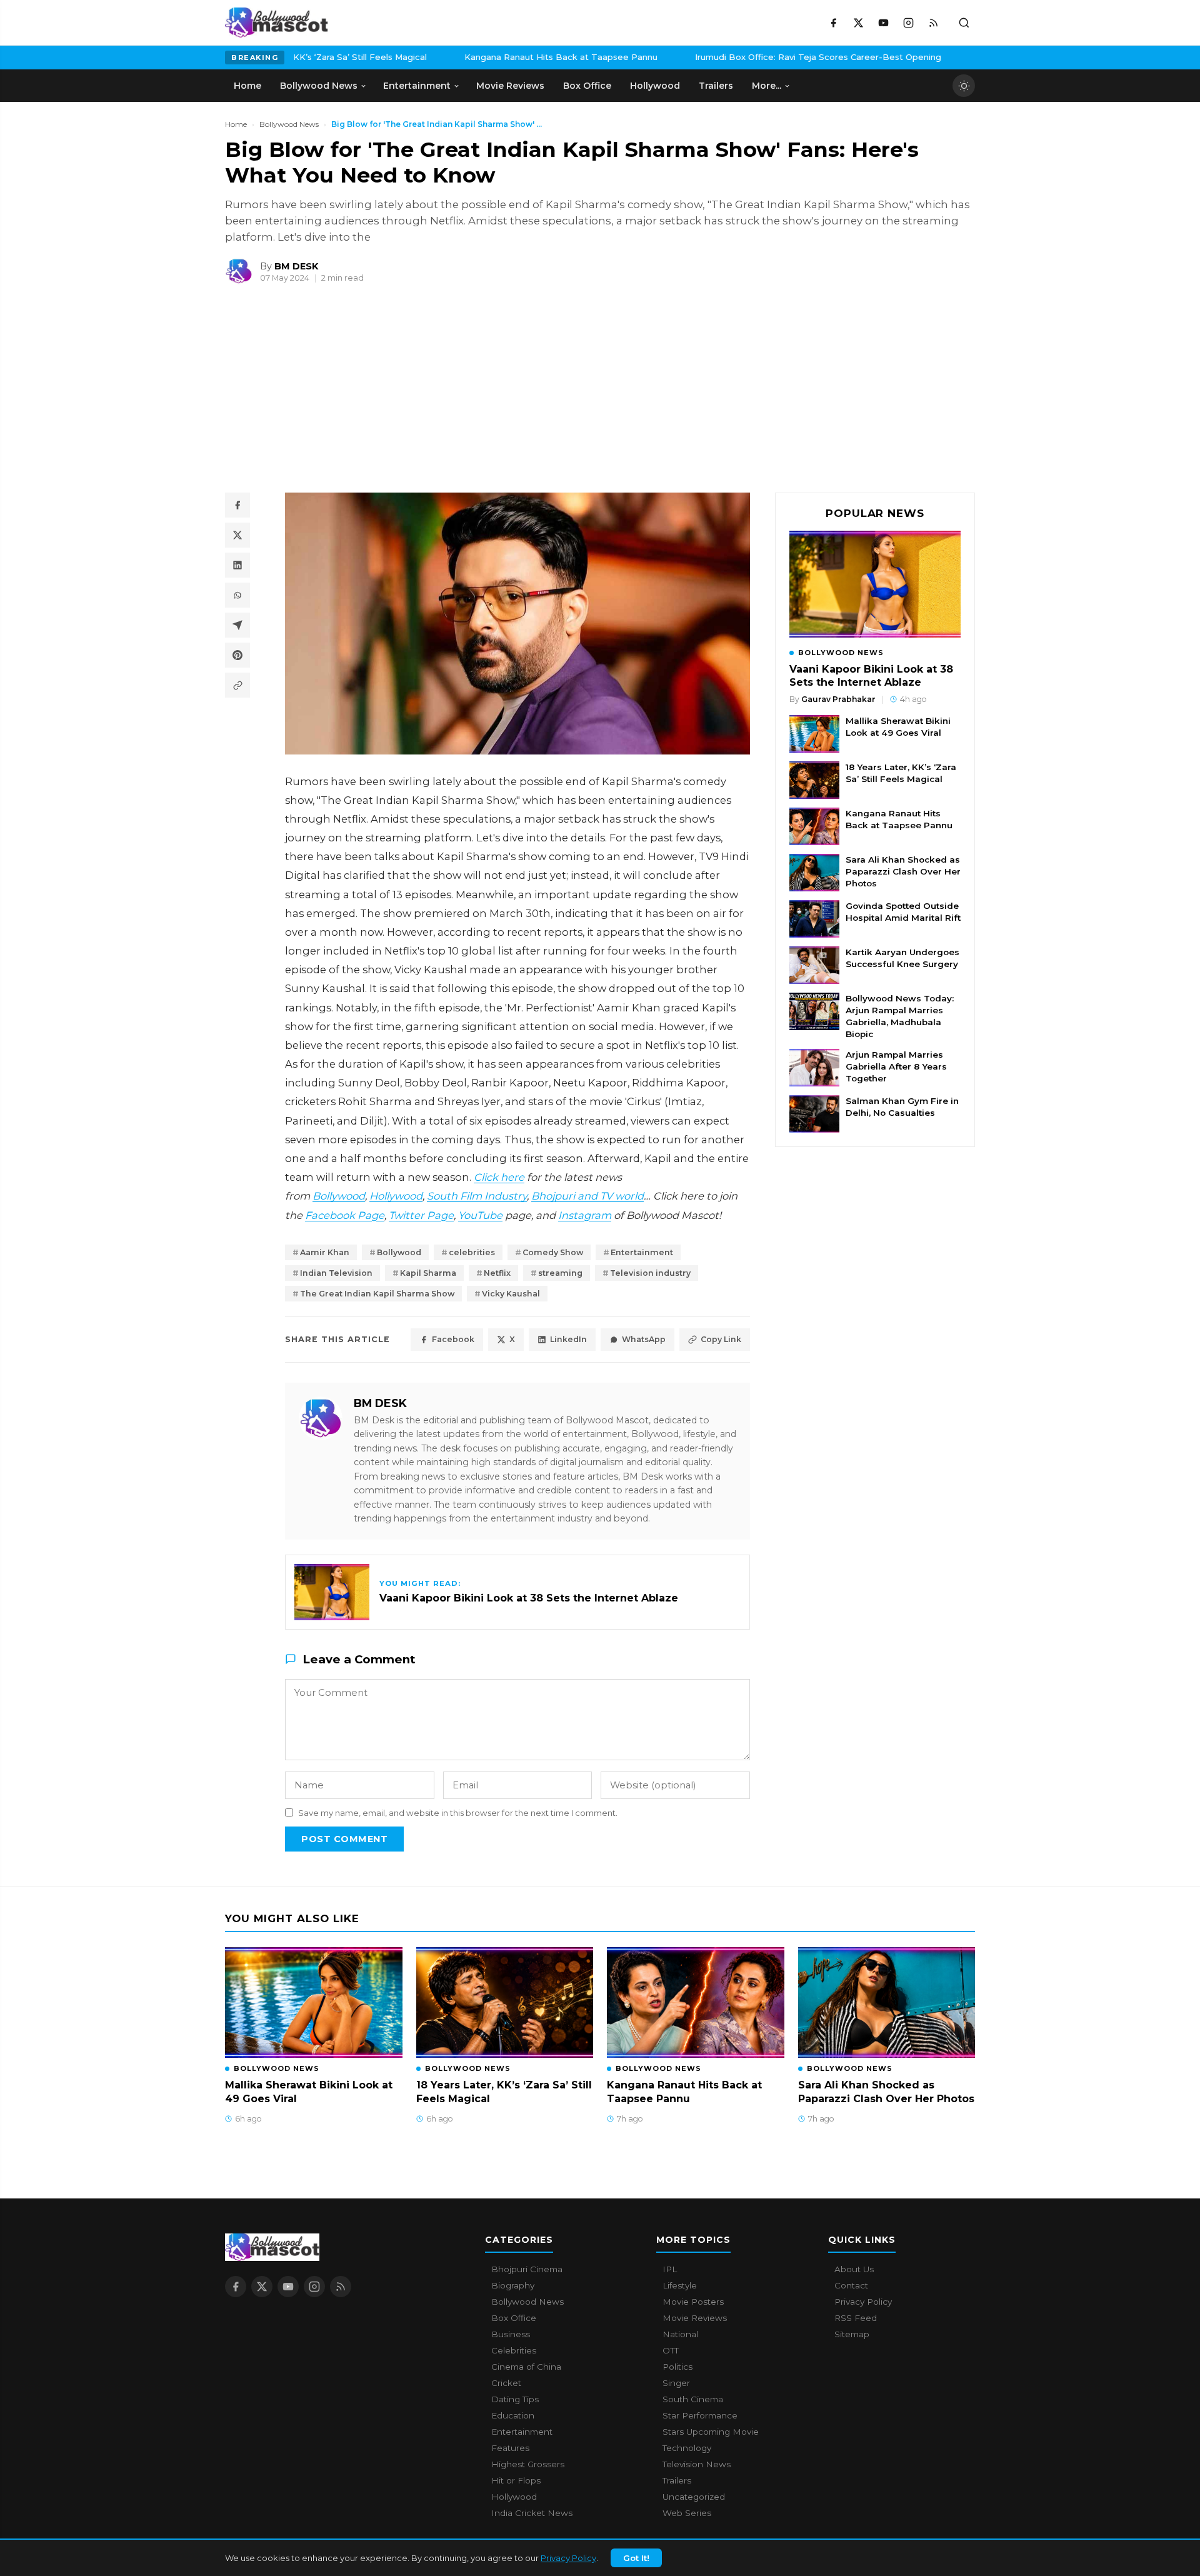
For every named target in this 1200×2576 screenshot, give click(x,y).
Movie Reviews (695, 2318)
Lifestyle (680, 2285)
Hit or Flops (516, 2480)
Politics (677, 2367)
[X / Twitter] (858, 23)
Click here (499, 1177)
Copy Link (721, 1339)
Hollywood (396, 1196)
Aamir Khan (325, 1252)
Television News (697, 2464)
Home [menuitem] (247, 86)
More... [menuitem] (767, 86)
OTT (671, 2350)
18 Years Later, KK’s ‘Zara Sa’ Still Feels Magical (901, 773)
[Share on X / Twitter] (237, 535)
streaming (560, 1273)
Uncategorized (694, 2497)
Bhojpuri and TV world (587, 1196)
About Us (854, 2269)
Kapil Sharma (428, 1273)
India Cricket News (532, 2513)
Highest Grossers (528, 2464)
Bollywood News (289, 124)
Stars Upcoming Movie (711, 2432)
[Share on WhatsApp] (237, 595)
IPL (670, 2269)
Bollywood (339, 1196)
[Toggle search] (964, 23)
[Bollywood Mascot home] (277, 23)
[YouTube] (883, 23)
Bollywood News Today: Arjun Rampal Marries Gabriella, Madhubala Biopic (900, 1016)
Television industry (650, 1273)
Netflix (497, 1273)
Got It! (636, 2558)
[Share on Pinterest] (237, 655)
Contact (851, 2285)
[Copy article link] (237, 685)
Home (236, 124)
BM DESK (380, 1403)
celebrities (472, 1252)
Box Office (514, 2318)
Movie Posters (693, 2302)
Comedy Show (553, 1252)
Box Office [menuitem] (587, 86)
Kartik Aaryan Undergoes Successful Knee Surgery (902, 958)
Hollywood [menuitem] (655, 86)
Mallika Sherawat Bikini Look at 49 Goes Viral (898, 727)
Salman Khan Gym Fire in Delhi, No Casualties (902, 1107)
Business (511, 2334)
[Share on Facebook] (237, 505)
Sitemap (852, 2334)
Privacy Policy (568, 2558)
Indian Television (336, 1273)
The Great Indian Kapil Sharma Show (377, 1294)
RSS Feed (856, 2318)
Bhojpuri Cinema (527, 2269)
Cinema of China (526, 2367)
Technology (687, 2448)
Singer (676, 2383)
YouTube (480, 1215)
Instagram (585, 1215)
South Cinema (693, 2399)
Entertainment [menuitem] (417, 86)
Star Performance (700, 2415)
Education (513, 2415)
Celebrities (514, 2350)
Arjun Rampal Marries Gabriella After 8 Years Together (896, 1066)
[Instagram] (908, 23)
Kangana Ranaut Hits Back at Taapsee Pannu (492, 57)
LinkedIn (568, 1339)
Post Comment (344, 1839)
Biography (513, 2285)
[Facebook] (833, 23)
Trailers (677, 2480)
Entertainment (642, 1252)
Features (510, 2448)
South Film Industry (477, 1196)
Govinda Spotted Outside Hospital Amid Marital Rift (903, 912)
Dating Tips (515, 2399)
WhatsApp (644, 1339)
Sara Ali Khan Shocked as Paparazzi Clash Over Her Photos (903, 871)
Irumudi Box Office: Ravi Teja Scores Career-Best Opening (749, 57)
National (680, 2334)
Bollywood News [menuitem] (319, 86)
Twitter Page (421, 1215)
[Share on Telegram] (237, 625)
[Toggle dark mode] (964, 86)
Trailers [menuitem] (716, 86)
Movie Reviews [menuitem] (510, 86)
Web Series (687, 2513)
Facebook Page (345, 1215)
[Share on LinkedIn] (237, 565)
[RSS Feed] (933, 23)
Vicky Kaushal (511, 1294)
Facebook (453, 1339)
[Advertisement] (319, 394)
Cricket (506, 2383)
